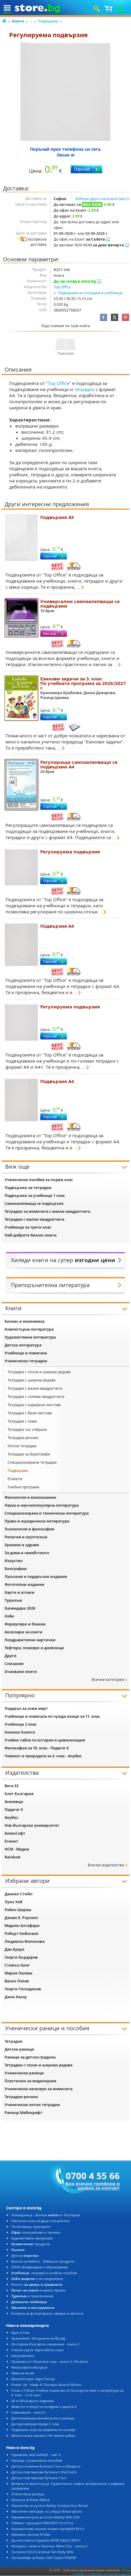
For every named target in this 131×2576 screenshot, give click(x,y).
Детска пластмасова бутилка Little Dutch (44, 2472)
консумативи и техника (36, 2232)
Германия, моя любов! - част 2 (36, 2455)
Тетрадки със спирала (27, 1429)
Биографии (16, 1569)
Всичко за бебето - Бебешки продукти (43, 2261)
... (31, 21)
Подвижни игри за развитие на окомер (43, 2430)
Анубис (11, 1817)
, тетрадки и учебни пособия (44, 2273)
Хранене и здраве (22, 1545)
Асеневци (14, 1802)
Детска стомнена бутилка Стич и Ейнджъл (46, 2466)
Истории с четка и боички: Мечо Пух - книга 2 (49, 2546)
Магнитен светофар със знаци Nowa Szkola (46, 2511)
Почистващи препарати (31, 2227)
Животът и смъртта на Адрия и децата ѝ (44, 2407)
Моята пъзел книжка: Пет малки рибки (43, 2435)
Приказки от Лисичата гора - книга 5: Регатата (50, 2361)
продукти (30, 2244)
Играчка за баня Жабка (30, 2500)
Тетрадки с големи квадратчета (36, 1397)
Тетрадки (14, 2041)
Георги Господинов (23, 1989)
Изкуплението (23, 2356)
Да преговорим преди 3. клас (35, 2424)
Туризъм (13, 1600)
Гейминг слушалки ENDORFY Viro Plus (42, 2523)
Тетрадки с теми (22, 1421)
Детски (25, 2255)
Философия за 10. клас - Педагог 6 (37, 1748)
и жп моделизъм (37, 2279)
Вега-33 (12, 1786)
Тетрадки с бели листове (30, 1413)
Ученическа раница (28, 2494)
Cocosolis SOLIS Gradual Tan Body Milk (42, 2552)
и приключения (32, 2296)
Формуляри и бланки (25, 1624)
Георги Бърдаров (21, 1957)
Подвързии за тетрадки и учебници (90, 293)
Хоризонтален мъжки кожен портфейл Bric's (48, 2529)
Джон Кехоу (16, 1997)
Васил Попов (17, 1981)
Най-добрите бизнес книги (31, 1235)
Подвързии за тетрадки (28, 1188)
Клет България (19, 1794)
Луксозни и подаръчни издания (36, 1577)
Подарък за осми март (26, 1708)
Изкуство (14, 1561)
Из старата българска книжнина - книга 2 (45, 2344)
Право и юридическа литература (37, 1521)
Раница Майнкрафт (23, 2113)
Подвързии (48, 21)
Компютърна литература (29, 1329)
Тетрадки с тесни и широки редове (39, 1372)
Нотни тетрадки (22, 1446)
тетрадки (84, 389)
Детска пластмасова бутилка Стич (39, 2478)
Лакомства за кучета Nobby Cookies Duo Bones (50, 2505)
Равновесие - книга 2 (28, 2412)
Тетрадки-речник (23, 1438)
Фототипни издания (24, 1584)
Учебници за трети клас (28, 1227)
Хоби (9, 1616)
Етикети (15, 1479)
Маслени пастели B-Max (31, 2534)
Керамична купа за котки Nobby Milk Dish (46, 2517)
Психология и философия (29, 1529)
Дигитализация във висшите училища (43, 2418)
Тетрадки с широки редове (32, 1380)
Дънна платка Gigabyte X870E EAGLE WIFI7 (46, 2540)
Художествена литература (30, 1337)
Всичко (37, 2284)
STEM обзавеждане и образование (39, 2267)
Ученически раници (24, 2073)
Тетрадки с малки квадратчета (34, 1219)
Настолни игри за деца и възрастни (40, 2221)
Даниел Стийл (19, 1894)
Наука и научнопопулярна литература (42, 1505)
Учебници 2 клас (21, 1724)
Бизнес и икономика (25, 1321)
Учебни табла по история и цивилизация (45, 1740)
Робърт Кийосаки (21, 1934)
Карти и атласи (19, 1592)
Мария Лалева (18, 1973)
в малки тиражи (38, 2290)
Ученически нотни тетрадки (32, 2105)
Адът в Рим (20, 2333)
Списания (14, 1664)
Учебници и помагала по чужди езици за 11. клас (52, 1716)
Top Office (62, 287)
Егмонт (11, 1841)
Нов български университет (32, 1825)
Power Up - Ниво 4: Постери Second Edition (46, 2385)
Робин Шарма (18, 1910)
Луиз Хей (14, 1902)
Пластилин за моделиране (30, 2081)
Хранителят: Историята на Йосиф (38, 2338)
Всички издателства (106, 1865)
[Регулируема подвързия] (65, 92)
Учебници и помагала (26, 1353)
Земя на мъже (23, 2373)
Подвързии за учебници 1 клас (35, 1196)
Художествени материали (32, 2238)
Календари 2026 (20, 1608)
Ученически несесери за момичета (39, 2089)
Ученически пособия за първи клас (39, 1180)
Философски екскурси (29, 2367)
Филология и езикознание (30, 1497)
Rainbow (12, 1857)
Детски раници (19, 2049)
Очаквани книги (21, 1672)
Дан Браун (14, 1949)
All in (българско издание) (32, 2401)
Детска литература (23, 1345)
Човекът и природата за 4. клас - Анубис (43, 1756)
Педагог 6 (14, 1810)
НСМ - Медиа (17, 1849)
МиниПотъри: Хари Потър (33, 2379)
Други (11, 1656)
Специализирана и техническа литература (47, 1513)
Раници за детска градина (30, 2057)
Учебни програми (23, 1487)
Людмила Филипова (25, 1941)
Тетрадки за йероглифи (29, 1454)
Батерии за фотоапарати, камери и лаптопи (47, 2313)
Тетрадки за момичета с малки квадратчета (47, 1211)
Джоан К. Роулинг (21, 1918)
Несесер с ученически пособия (37, 2460)
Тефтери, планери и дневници (34, 1648)
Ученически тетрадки (26, 1361)
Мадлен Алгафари (22, 1926)
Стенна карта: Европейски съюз (37, 2350)
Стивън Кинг (17, 1965)
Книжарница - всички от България (46, 2215)
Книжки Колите (20, 1732)
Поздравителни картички (30, 1640)
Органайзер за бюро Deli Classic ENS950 (44, 2558)
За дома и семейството (27, 1553)
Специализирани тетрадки (32, 1462)
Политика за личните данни (109, 2574)
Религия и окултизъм (26, 1537)
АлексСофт (15, 1833)
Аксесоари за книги (23, 1632)
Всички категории (108, 1680)
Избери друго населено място (103, 199)
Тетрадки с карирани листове (34, 1405)
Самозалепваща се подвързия (34, 1203)
